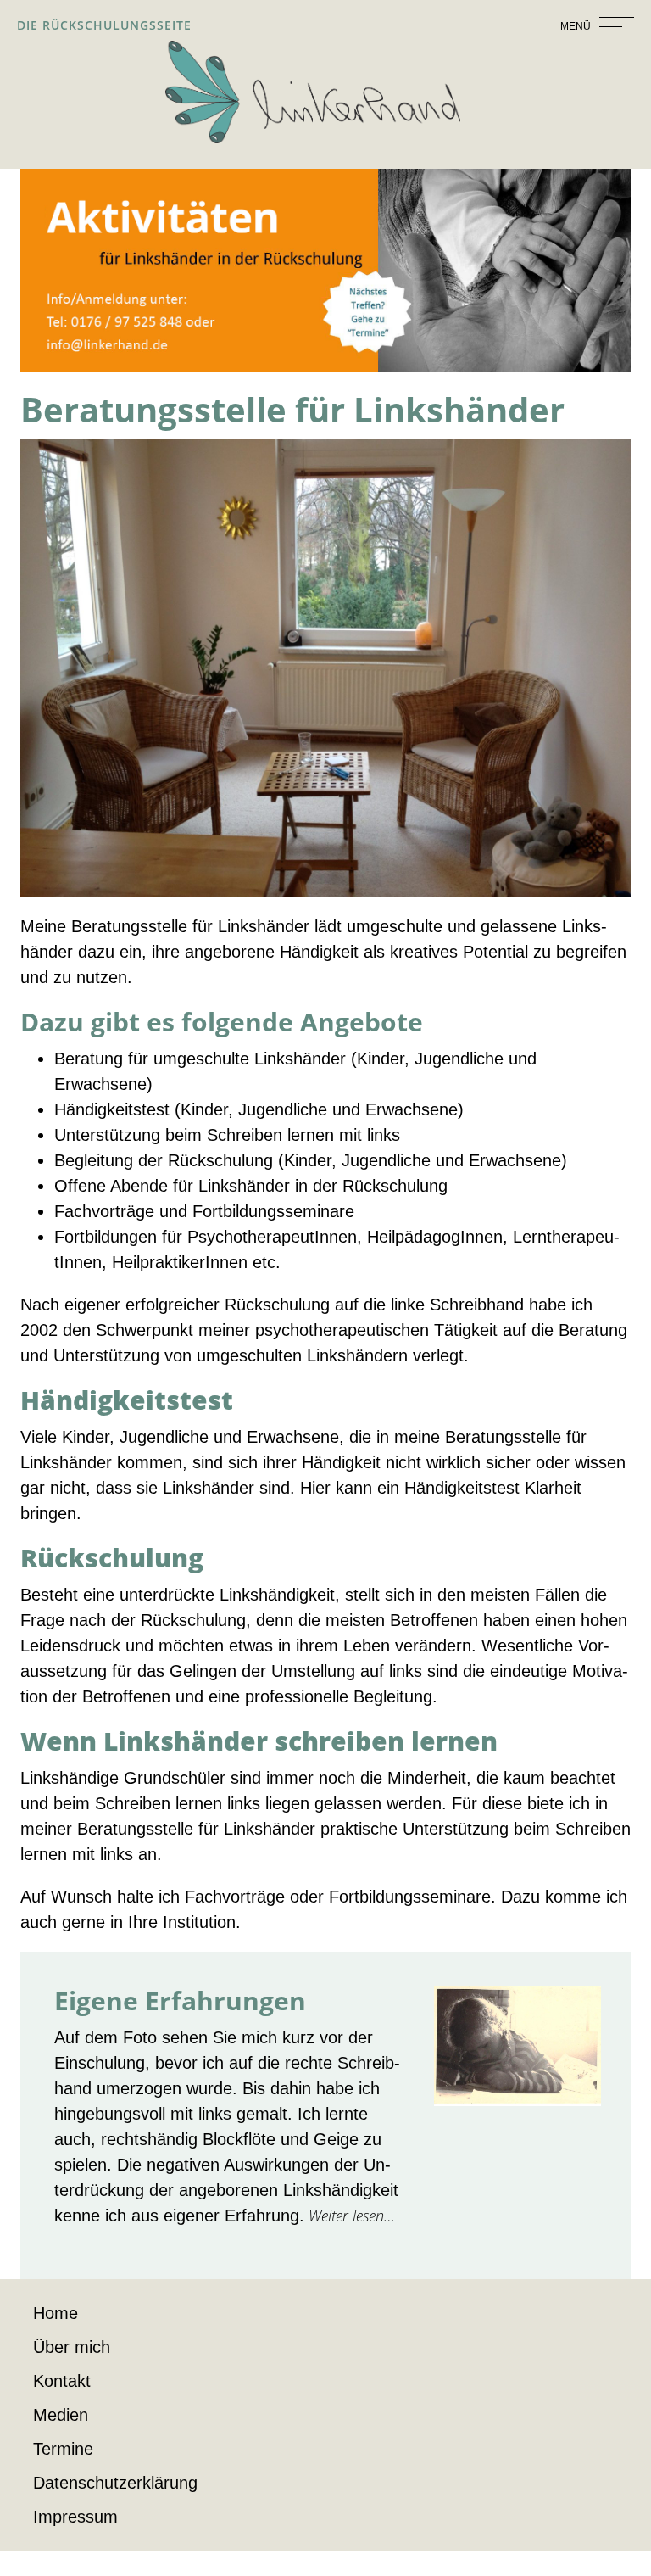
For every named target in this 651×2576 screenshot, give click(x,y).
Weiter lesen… (350, 2216)
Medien (61, 2415)
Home (56, 2313)
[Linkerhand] (313, 91)
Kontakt (62, 2381)
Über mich (72, 2347)
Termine (63, 2449)
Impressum (75, 2517)
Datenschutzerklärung (115, 2483)
